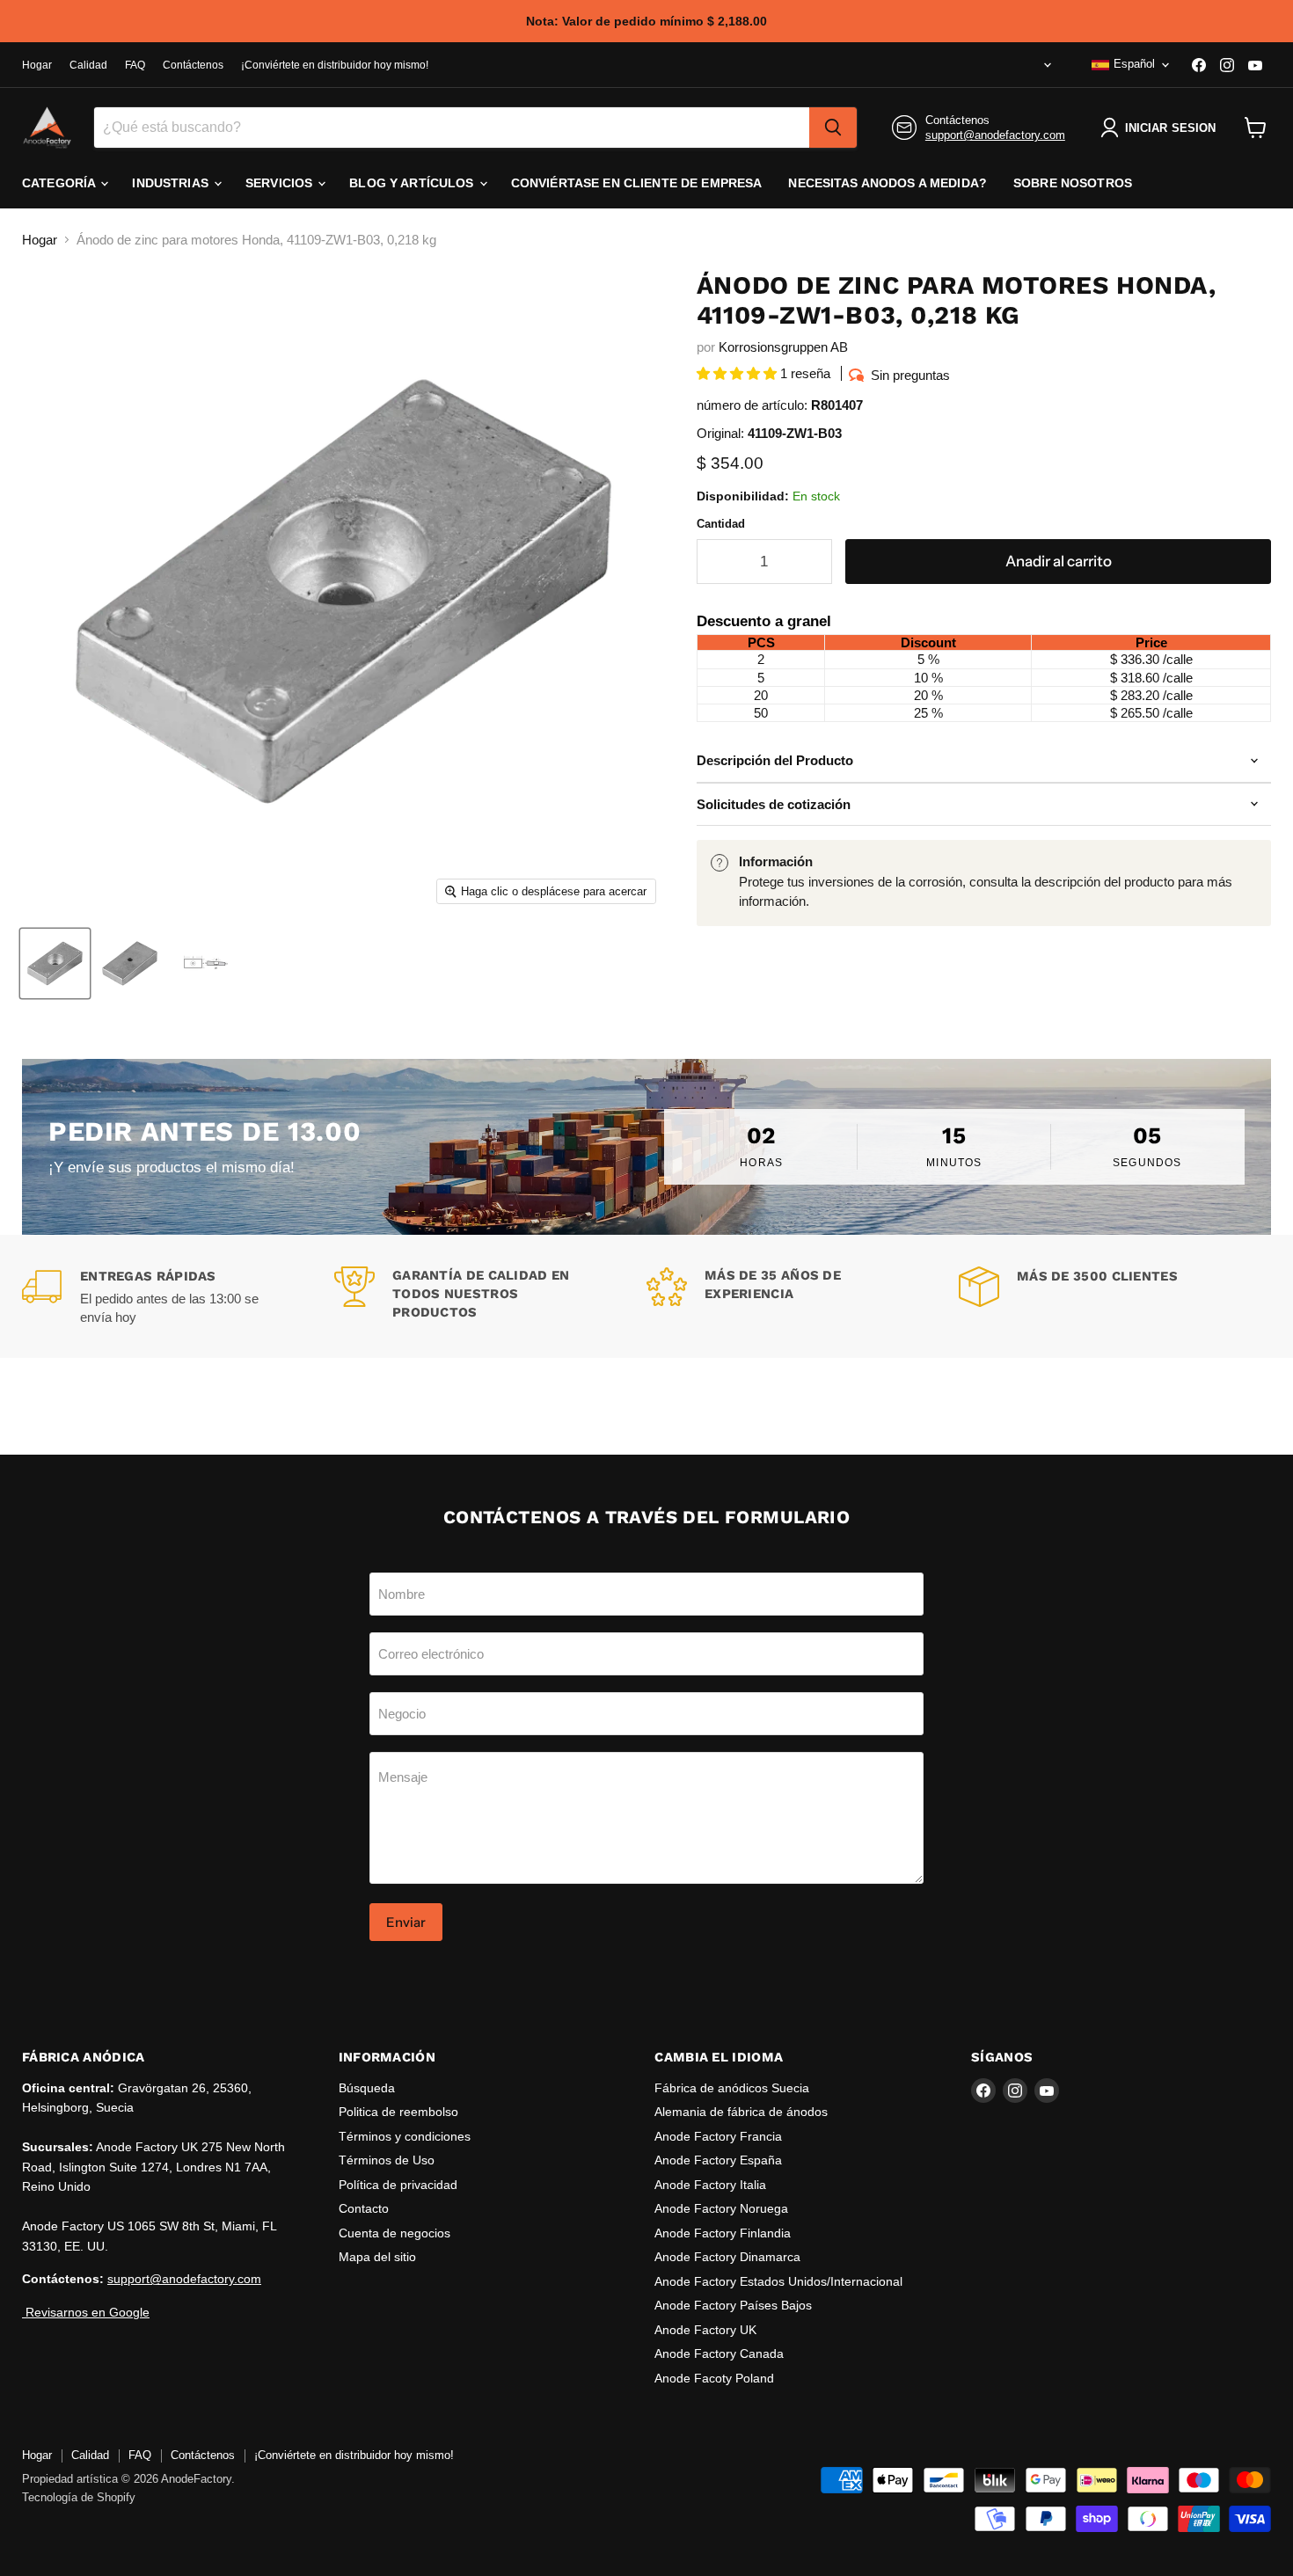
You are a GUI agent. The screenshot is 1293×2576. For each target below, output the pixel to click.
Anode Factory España (718, 2160)
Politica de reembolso (398, 2112)
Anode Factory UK (705, 2330)
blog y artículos (413, 183)
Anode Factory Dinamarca (727, 2257)
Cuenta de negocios (394, 2233)
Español (1134, 64)
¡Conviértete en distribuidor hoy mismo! (335, 65)
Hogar (37, 65)
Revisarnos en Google (86, 2312)
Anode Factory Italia (710, 2185)
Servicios (281, 183)
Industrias (172, 183)
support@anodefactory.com (995, 135)
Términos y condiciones (405, 2136)
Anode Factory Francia (718, 2136)
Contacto (364, 2208)
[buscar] (833, 128)
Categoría (60, 183)
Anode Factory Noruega (721, 2208)
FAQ (135, 65)
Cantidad (721, 524)
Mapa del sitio (377, 2257)
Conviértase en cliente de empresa (637, 183)
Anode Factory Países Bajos (733, 2305)
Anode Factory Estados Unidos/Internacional (778, 2281)
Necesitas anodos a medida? (888, 183)
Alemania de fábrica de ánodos (741, 2112)
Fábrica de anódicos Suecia (732, 2088)
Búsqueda (367, 2088)
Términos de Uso (387, 2160)
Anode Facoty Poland (714, 2378)
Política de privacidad (398, 2185)
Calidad (88, 65)
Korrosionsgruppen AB (783, 347)
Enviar (406, 1922)
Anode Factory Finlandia (723, 2233)
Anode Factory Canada (719, 2353)
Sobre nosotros (1073, 183)
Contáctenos (193, 65)
